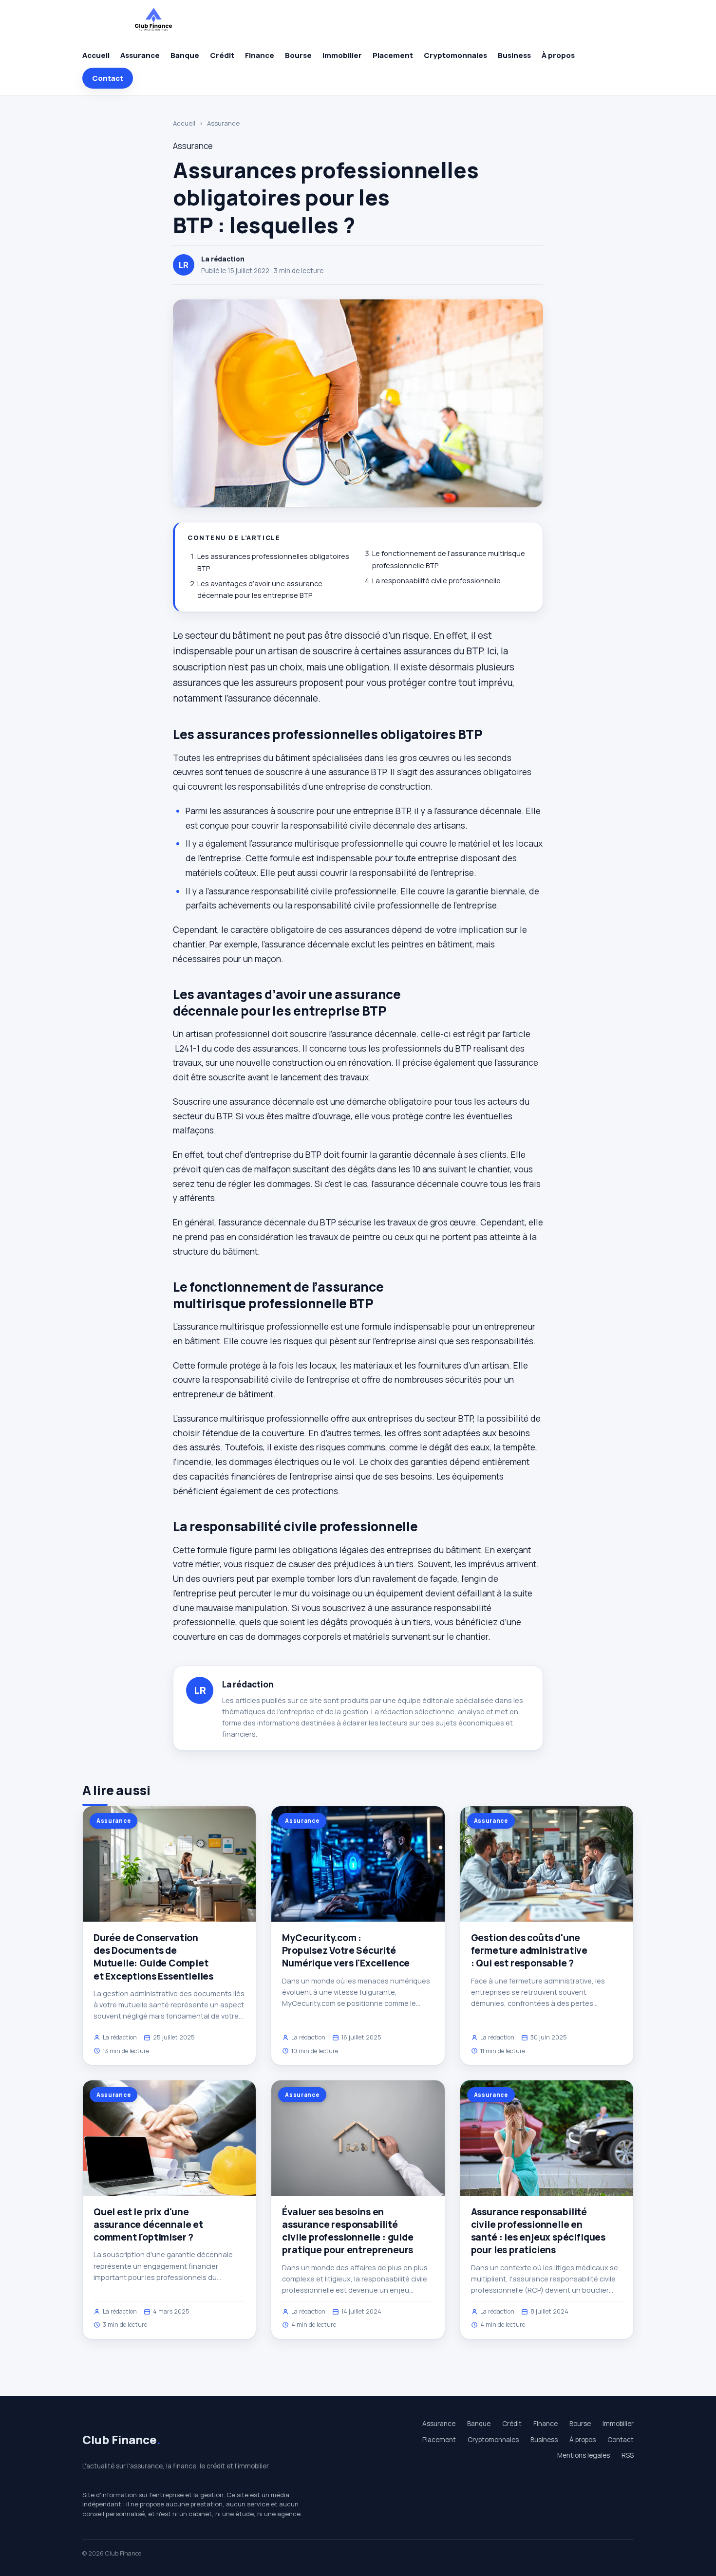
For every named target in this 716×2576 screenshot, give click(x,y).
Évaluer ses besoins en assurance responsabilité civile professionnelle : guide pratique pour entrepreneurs (348, 2231)
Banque (185, 55)
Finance (260, 55)
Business (514, 55)
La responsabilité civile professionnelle (436, 581)
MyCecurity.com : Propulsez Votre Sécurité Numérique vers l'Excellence (346, 1950)
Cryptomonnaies (455, 55)
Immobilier (342, 55)
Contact (108, 78)
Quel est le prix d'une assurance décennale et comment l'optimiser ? (148, 2224)
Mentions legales (584, 2455)
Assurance (140, 55)
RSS (628, 2455)
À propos (558, 55)
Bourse (298, 55)
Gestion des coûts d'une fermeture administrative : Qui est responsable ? (529, 1950)
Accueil (96, 55)
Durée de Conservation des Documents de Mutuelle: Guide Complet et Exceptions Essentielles (153, 1957)
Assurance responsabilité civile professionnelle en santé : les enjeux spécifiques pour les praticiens (538, 2231)
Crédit (222, 55)
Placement (393, 55)
